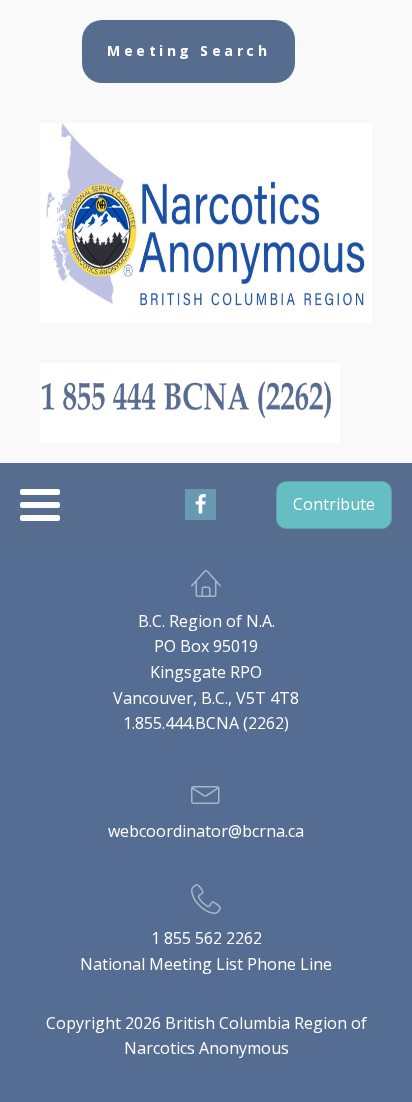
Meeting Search (188, 50)
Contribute (334, 504)
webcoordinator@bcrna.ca (206, 831)
